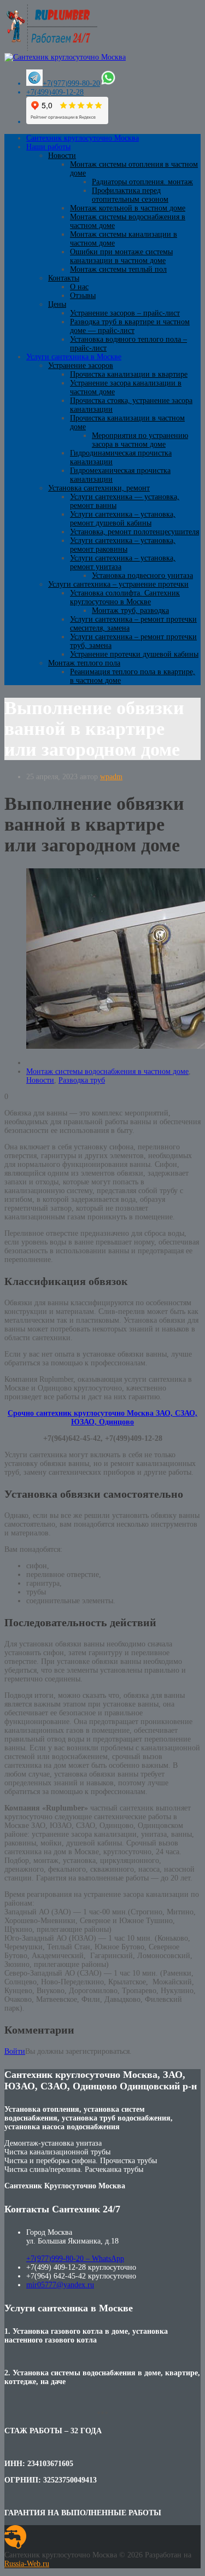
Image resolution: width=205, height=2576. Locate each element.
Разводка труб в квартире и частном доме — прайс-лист (130, 326)
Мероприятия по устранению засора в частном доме (140, 440)
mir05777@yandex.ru (60, 2285)
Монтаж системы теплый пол (118, 269)
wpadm (111, 777)
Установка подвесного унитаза (142, 576)
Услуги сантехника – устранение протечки (118, 584)
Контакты (64, 278)
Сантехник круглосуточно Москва (83, 138)
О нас (79, 287)
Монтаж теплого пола (84, 663)
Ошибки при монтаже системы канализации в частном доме (121, 256)
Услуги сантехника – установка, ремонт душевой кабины (123, 519)
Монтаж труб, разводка (130, 611)
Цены (57, 304)
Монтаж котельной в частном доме (128, 208)
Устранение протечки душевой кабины (134, 654)
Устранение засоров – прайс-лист (125, 313)
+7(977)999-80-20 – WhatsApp (75, 2259)
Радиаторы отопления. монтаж (142, 182)
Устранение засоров (81, 366)
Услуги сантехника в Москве (74, 357)
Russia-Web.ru (27, 2564)
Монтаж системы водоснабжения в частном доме (107, 1071)
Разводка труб (82, 1080)
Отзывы (83, 296)
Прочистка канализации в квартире (129, 374)
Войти (15, 2051)
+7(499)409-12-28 (55, 92)
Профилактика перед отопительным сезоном (130, 195)
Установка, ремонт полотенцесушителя (134, 532)
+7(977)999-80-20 (71, 83)
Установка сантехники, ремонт (99, 488)
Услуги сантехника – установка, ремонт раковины (123, 545)
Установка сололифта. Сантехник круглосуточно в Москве (125, 597)
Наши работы (48, 147)
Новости (62, 156)
